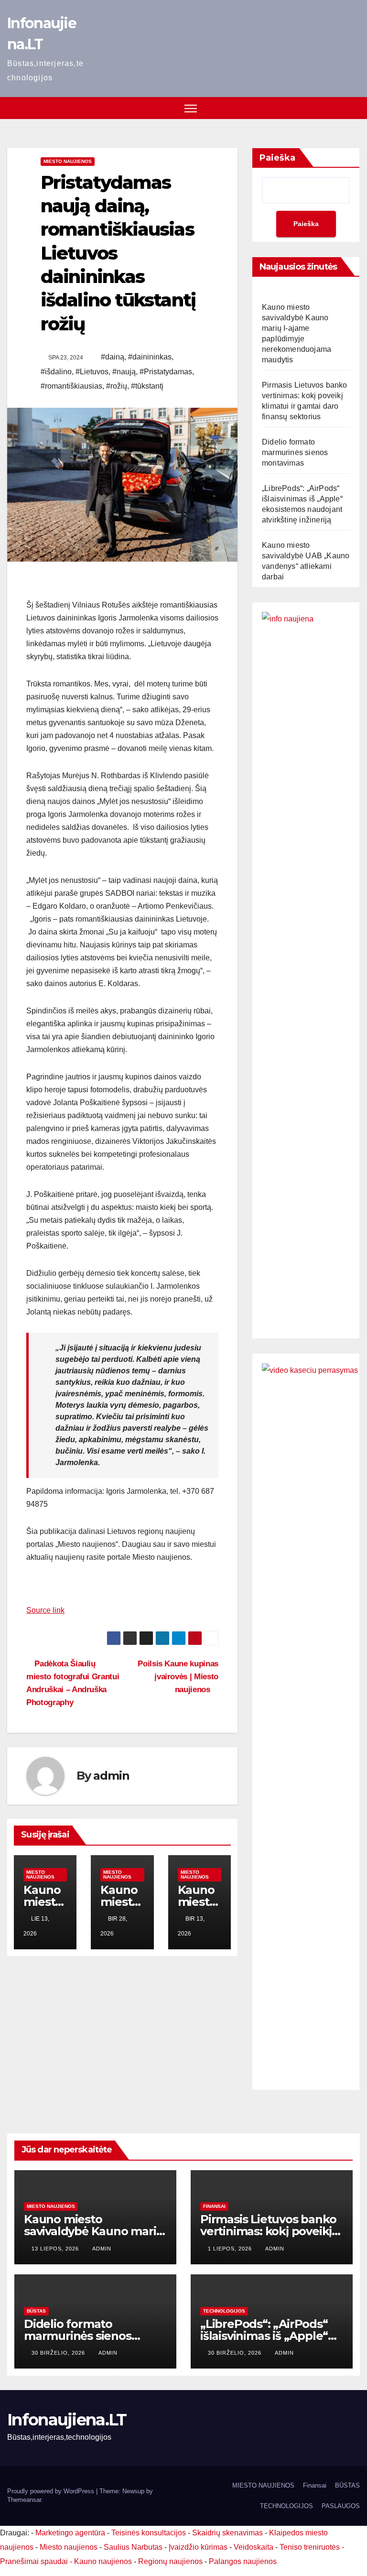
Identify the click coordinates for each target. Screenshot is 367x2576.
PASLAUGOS (341, 2506)
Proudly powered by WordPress (52, 2491)
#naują (124, 372)
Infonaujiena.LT (67, 2420)
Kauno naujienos (103, 2561)
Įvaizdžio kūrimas (198, 2547)
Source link (45, 1610)
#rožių (117, 386)
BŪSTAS (36, 2311)
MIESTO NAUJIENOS (263, 2485)
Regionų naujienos (170, 2561)
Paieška (277, 158)
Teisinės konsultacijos (149, 2533)
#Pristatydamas (166, 372)
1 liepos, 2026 (231, 2249)
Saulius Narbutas (133, 2547)
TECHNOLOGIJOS (224, 2311)
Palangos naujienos (243, 2561)
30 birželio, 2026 (59, 2353)
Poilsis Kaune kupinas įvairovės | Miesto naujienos (178, 1676)
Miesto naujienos (68, 161)
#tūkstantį (147, 386)
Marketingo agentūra (70, 2533)
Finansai (214, 2206)
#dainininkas (150, 357)
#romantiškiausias (71, 386)
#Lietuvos (92, 372)
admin (111, 1776)
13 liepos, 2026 (56, 2249)
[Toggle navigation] (191, 108)
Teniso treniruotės (310, 2547)
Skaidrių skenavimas (227, 2533)
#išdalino (56, 372)
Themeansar (24, 2500)
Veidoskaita (254, 2547)
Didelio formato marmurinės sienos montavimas (295, 452)
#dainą (113, 357)
